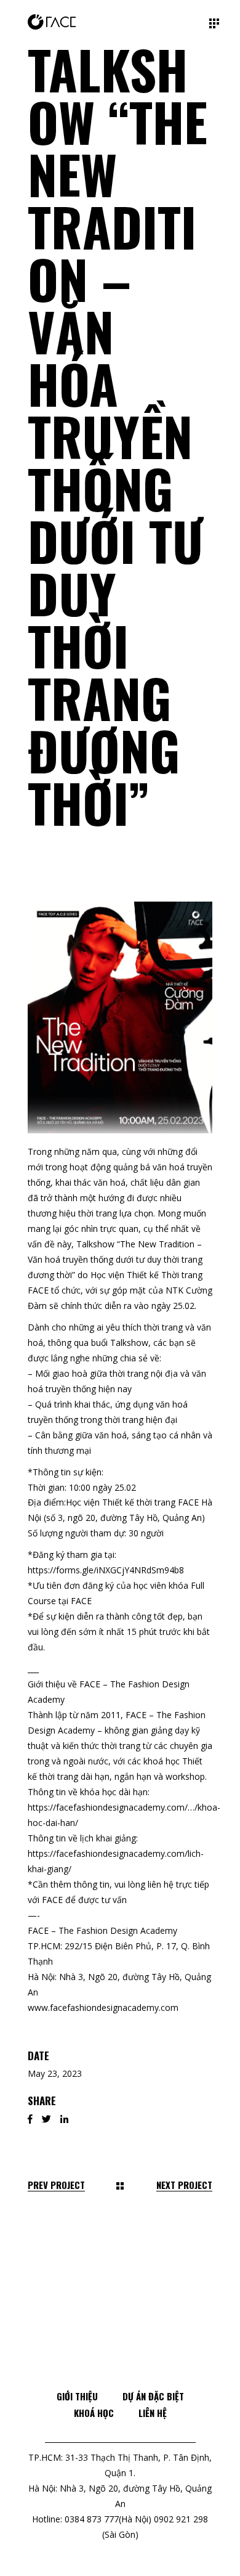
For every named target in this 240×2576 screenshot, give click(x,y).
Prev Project (56, 2185)
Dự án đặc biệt (153, 2396)
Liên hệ (153, 2413)
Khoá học (94, 2413)
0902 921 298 (181, 2519)
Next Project (184, 2185)
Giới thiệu (77, 2396)
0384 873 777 (92, 2519)
